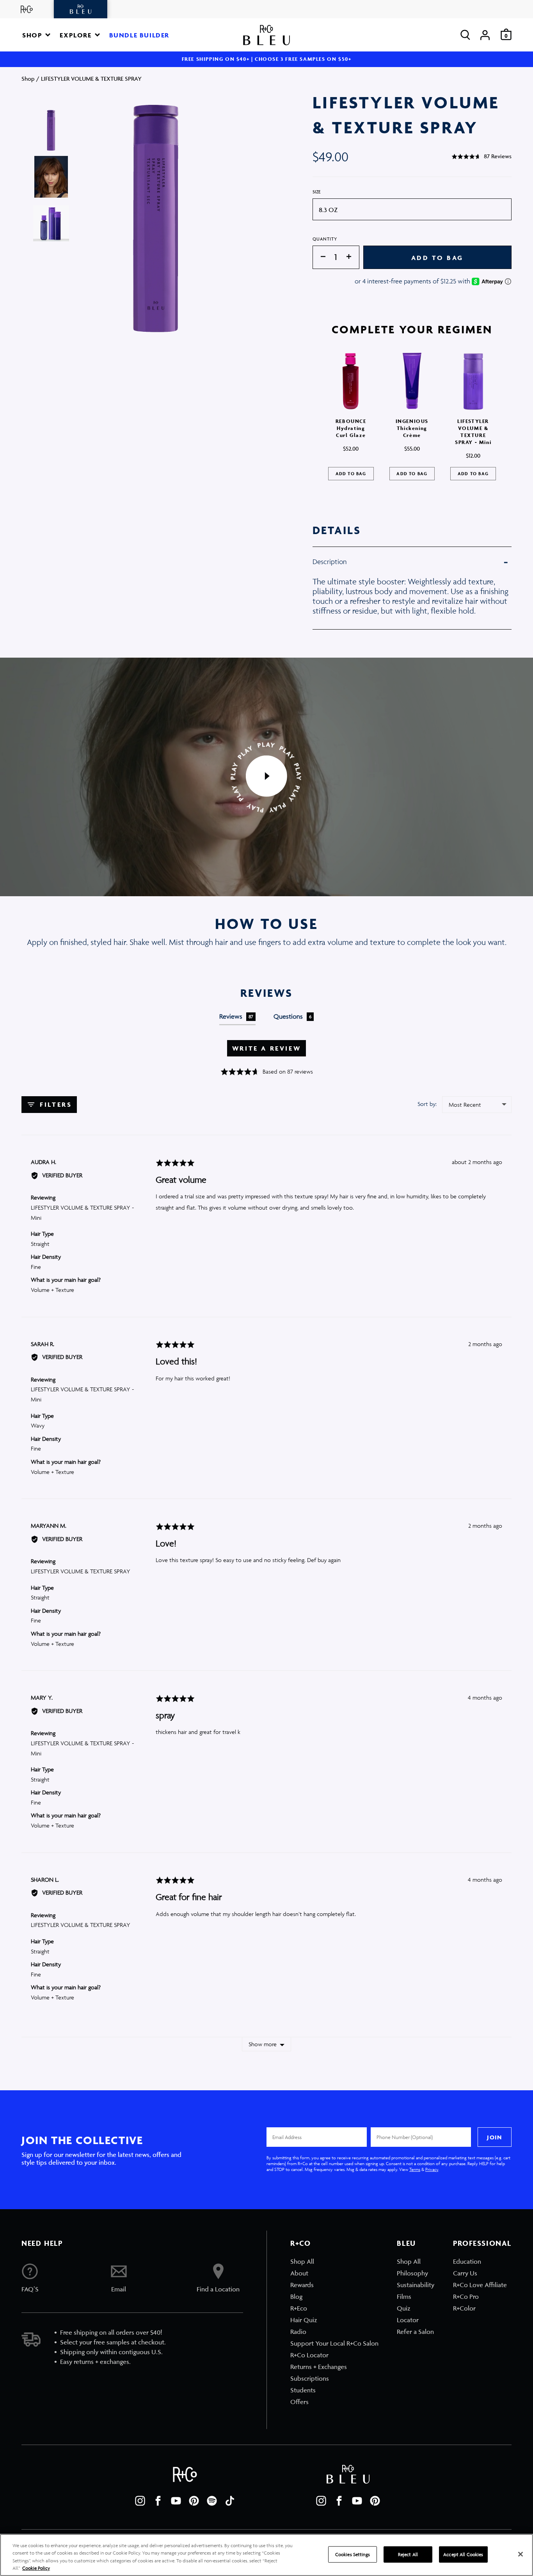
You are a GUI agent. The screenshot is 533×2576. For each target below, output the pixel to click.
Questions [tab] (293, 1016)
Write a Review (266, 1048)
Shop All (302, 2261)
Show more (263, 2044)
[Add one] (353, 257)
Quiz (404, 2308)
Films (404, 2296)
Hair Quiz (304, 2320)
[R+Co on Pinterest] (194, 2501)
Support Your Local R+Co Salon (334, 2343)
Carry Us (465, 2273)
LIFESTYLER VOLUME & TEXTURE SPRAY (81, 1571)
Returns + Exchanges (319, 2367)
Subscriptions (310, 2378)
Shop (28, 79)
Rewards (302, 2285)
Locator (408, 2320)
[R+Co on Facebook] (158, 2501)
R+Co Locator (309, 2355)
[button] (36, 35)
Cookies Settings (353, 2554)
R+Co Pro (466, 2296)
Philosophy (412, 2273)
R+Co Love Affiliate (480, 2285)
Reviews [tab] (236, 1016)
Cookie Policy (36, 2568)
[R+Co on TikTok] (230, 2501)
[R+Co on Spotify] (212, 2501)
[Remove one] (319, 257)
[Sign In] (485, 35)
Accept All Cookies (463, 2554)
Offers (299, 2402)
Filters (55, 1104)
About (299, 2273)
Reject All (408, 2554)
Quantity (325, 239)
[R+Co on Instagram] (140, 2501)
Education (467, 2261)
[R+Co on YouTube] (176, 2501)
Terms (415, 2169)
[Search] (465, 35)
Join (494, 2137)
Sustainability (416, 2285)
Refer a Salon (415, 2332)
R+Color (464, 2308)
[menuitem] (334, 2261)
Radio (298, 2332)
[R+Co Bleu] (81, 9)
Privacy (432, 2169)
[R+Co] (27, 9)
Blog (296, 2296)
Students (303, 2390)
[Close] (521, 2554)
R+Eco (299, 2308)
